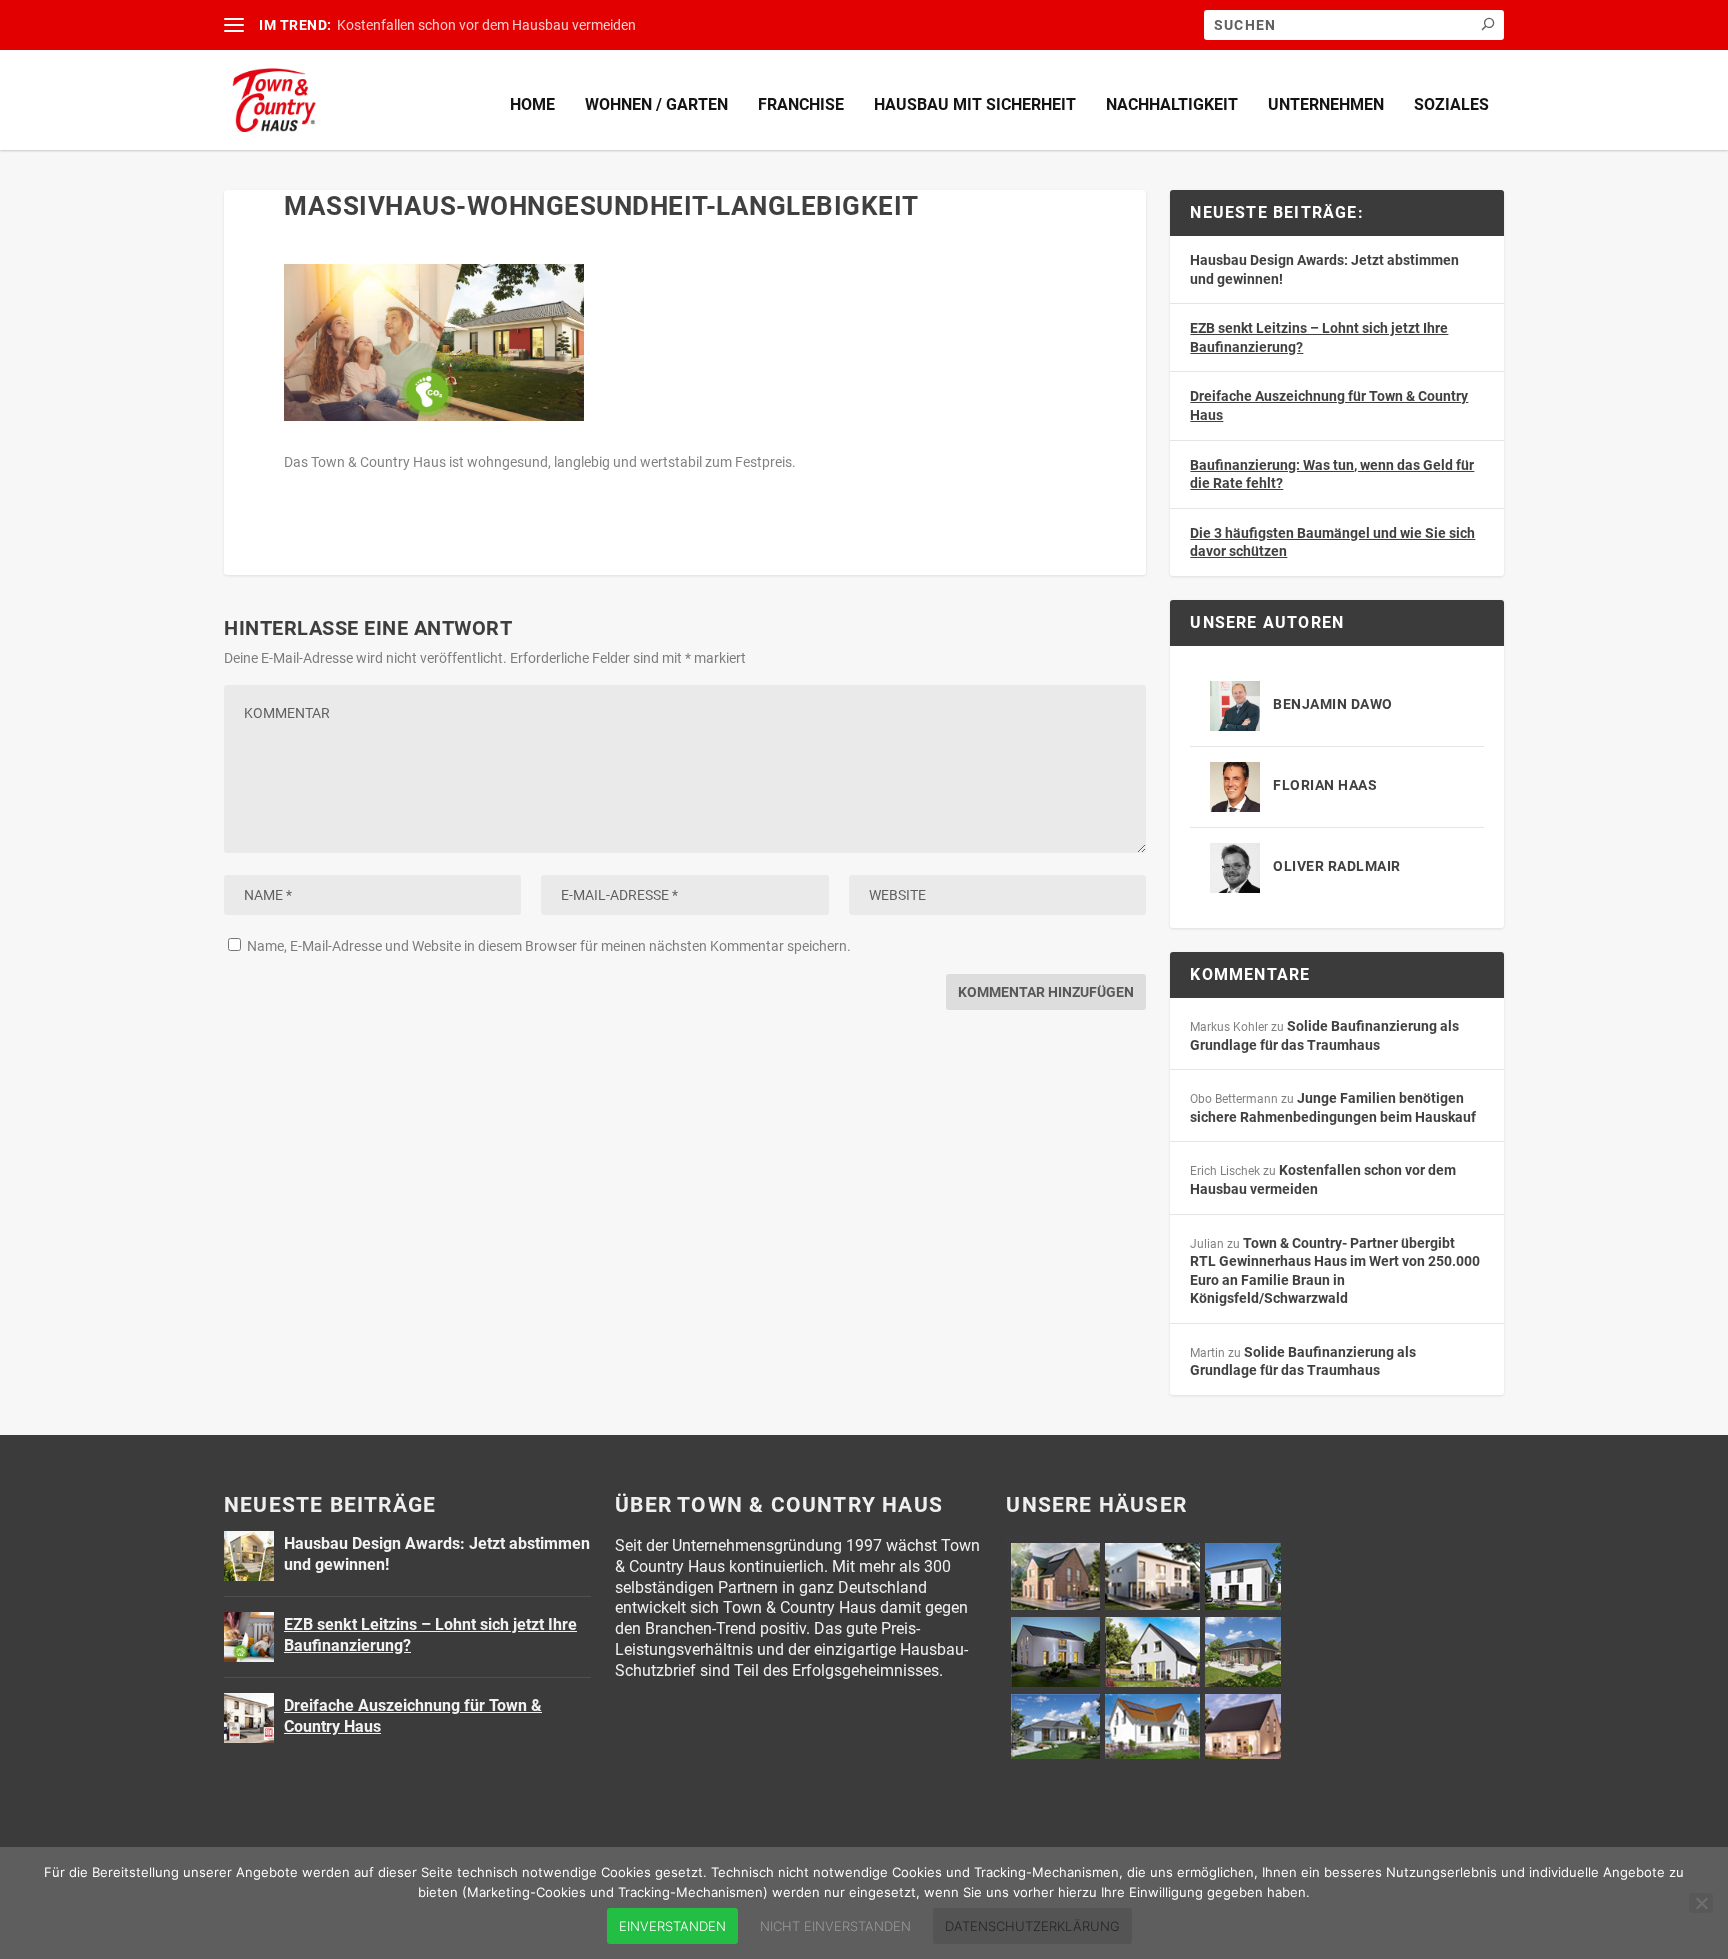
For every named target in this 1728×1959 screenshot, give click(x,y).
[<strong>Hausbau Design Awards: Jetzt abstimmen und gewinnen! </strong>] (249, 1556)
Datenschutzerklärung (1032, 1926)
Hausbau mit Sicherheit (975, 104)
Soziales (1451, 104)
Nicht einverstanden (835, 1926)
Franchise (801, 104)
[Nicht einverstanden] (1701, 1903)
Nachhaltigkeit (1172, 104)
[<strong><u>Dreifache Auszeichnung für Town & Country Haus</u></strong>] (249, 1718)
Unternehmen (1326, 104)
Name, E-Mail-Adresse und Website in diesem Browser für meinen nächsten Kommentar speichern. (549, 946)
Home (532, 104)
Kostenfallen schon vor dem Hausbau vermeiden (486, 25)
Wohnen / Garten (656, 104)
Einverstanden (672, 1926)
